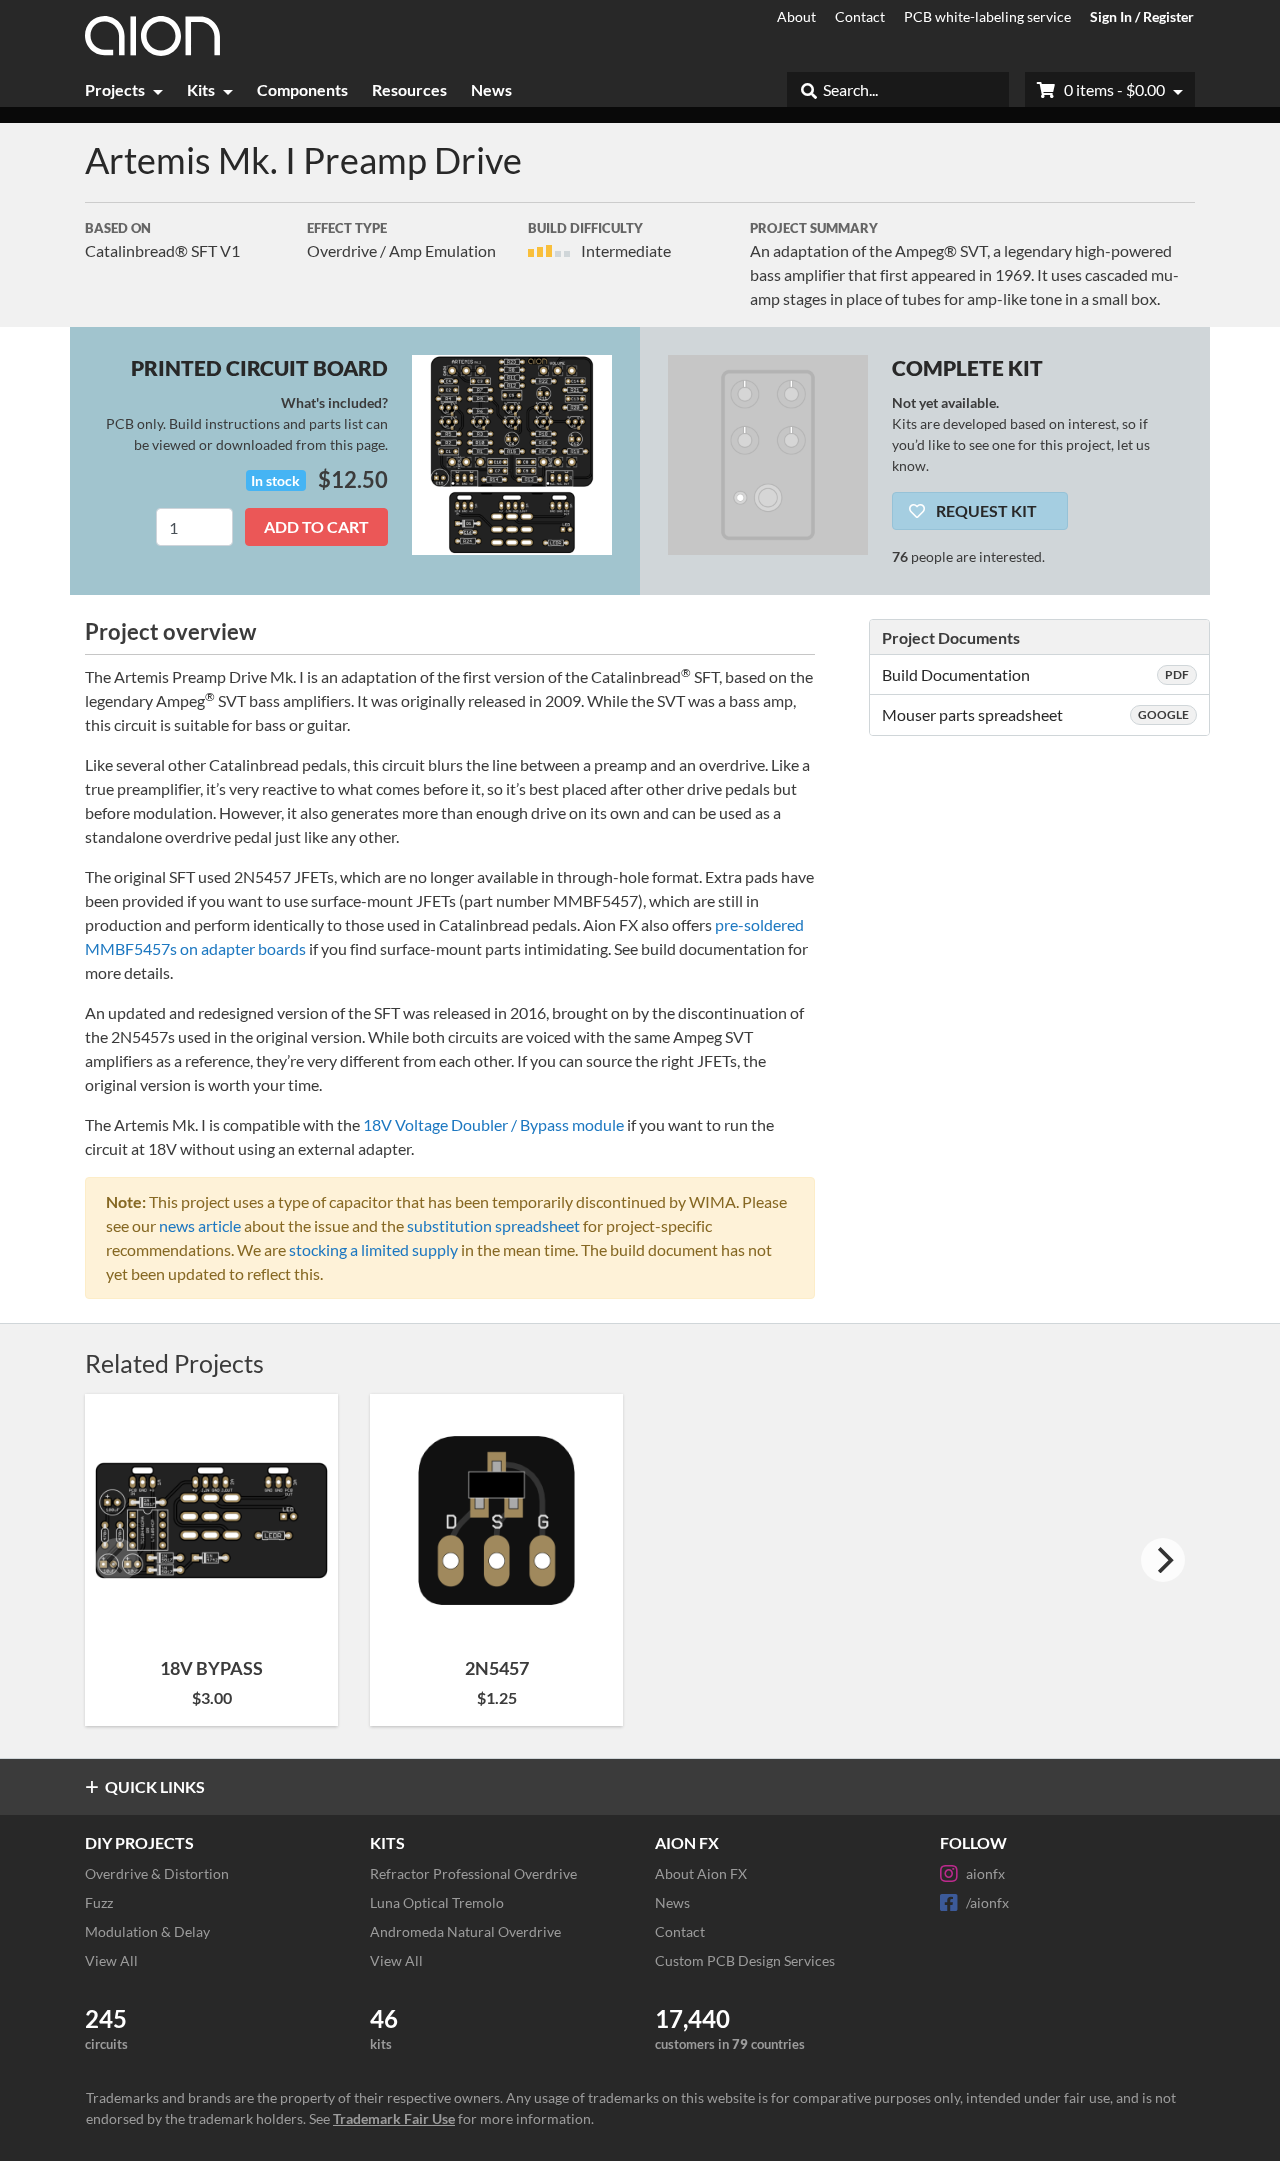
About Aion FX (701, 1873)
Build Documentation (1035, 674)
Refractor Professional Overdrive (473, 1873)
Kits (201, 89)
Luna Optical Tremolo (437, 1902)
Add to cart (316, 526)
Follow (973, 1842)
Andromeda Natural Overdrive (465, 1931)
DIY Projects (139, 1842)
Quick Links (155, 1786)
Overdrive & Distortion (157, 1873)
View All (111, 1960)
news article (200, 1225)
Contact (860, 16)
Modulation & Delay (147, 1931)
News (491, 89)
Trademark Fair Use (394, 2118)
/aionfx (987, 1902)
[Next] (1163, 1560)
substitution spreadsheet (493, 1225)
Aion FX (687, 1842)
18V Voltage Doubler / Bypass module (493, 1124)
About (796, 16)
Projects (115, 89)
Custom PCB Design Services (745, 1960)
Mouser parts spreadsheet (1035, 714)
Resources (409, 89)
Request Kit (985, 510)
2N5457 (497, 1668)
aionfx (985, 1873)
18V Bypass (211, 1668)
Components (302, 89)
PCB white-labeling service (987, 16)
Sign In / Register (1142, 16)
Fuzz (99, 1902)
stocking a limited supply (373, 1249)
